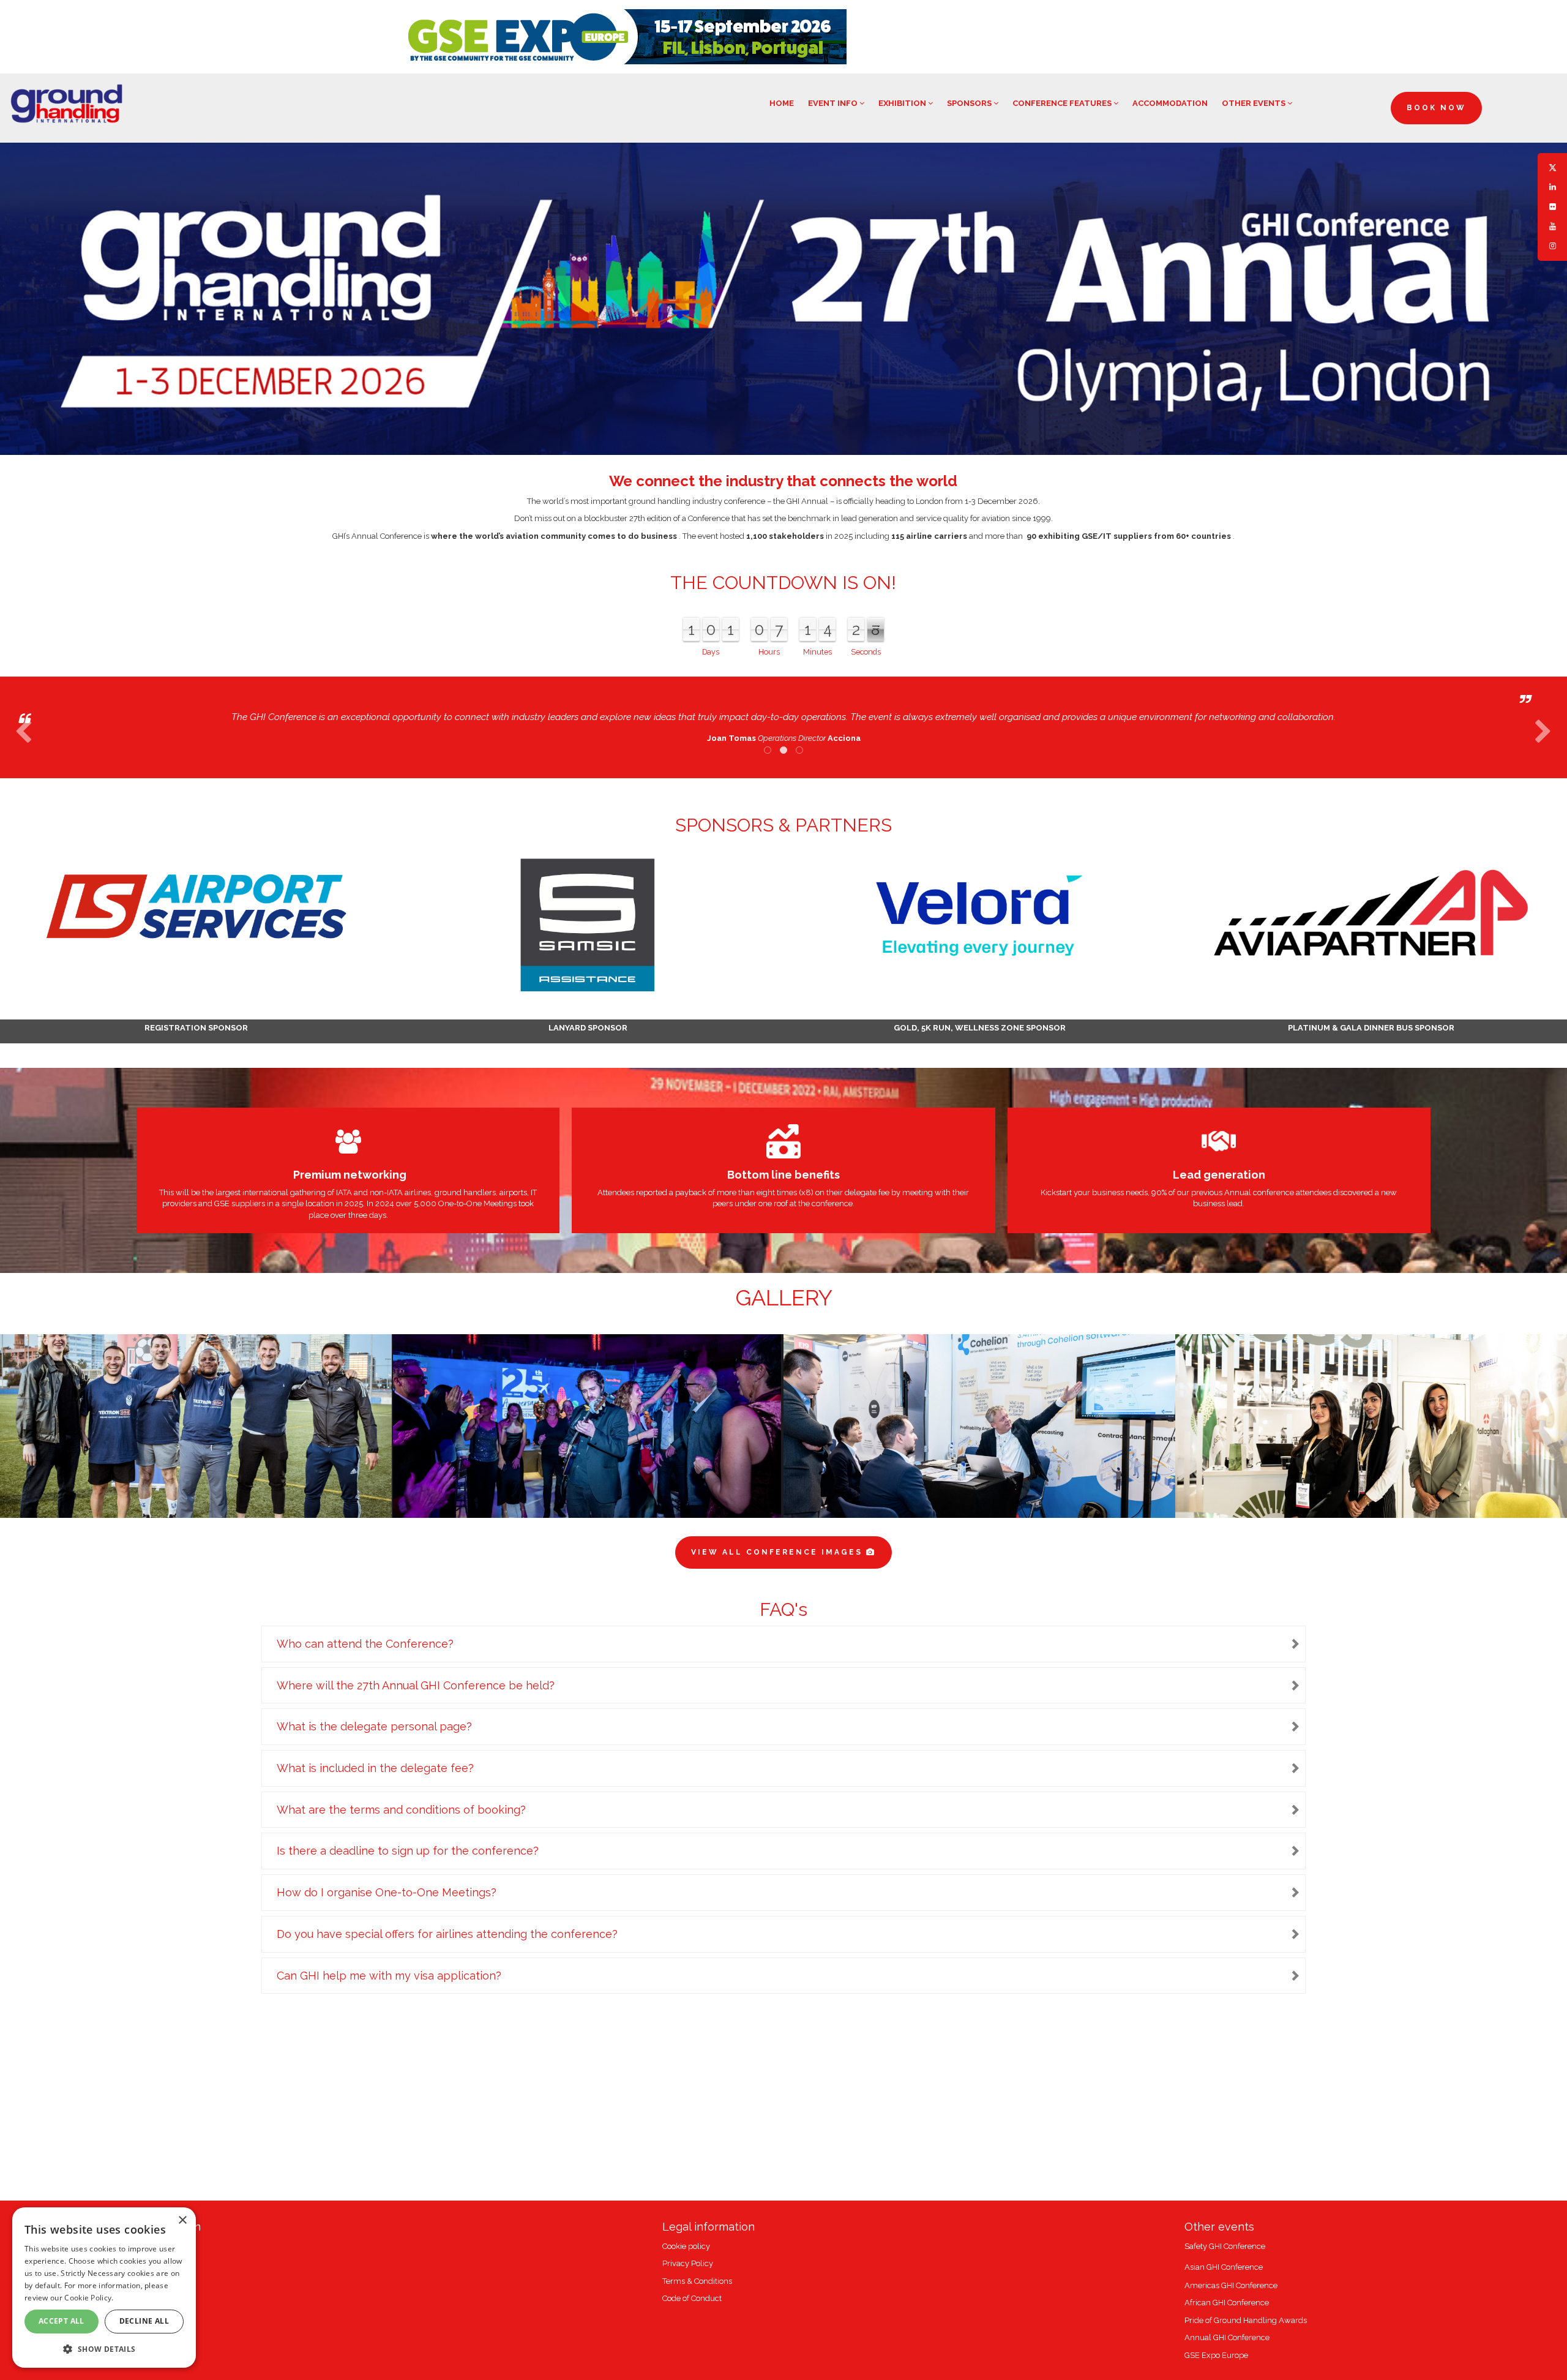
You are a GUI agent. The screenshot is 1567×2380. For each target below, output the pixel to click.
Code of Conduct (692, 2298)
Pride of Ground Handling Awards (1246, 2320)
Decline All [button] (144, 2321)
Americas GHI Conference (1231, 2285)
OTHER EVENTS (1255, 103)
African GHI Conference (1227, 2303)
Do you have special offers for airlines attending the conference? (447, 1934)
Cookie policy (686, 2246)
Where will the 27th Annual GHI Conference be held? (416, 1685)
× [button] (182, 2220)
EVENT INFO (834, 103)
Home (782, 103)
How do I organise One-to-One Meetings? (387, 1892)
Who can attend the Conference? (365, 1644)
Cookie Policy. (89, 2298)
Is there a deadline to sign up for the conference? (408, 1851)
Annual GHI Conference (1227, 2337)
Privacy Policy (688, 2263)
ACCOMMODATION (1170, 103)
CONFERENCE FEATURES (1063, 103)
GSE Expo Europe (1216, 2355)
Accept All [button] (62, 2321)
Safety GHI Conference (1225, 2246)
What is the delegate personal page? (374, 1726)
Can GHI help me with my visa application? (389, 1976)
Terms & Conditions (697, 2281)
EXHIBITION (903, 103)
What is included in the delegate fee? (375, 1768)
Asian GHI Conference (1224, 2267)
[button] (104, 2348)
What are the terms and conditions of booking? (401, 1810)
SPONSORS (970, 103)
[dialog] (104, 2288)
